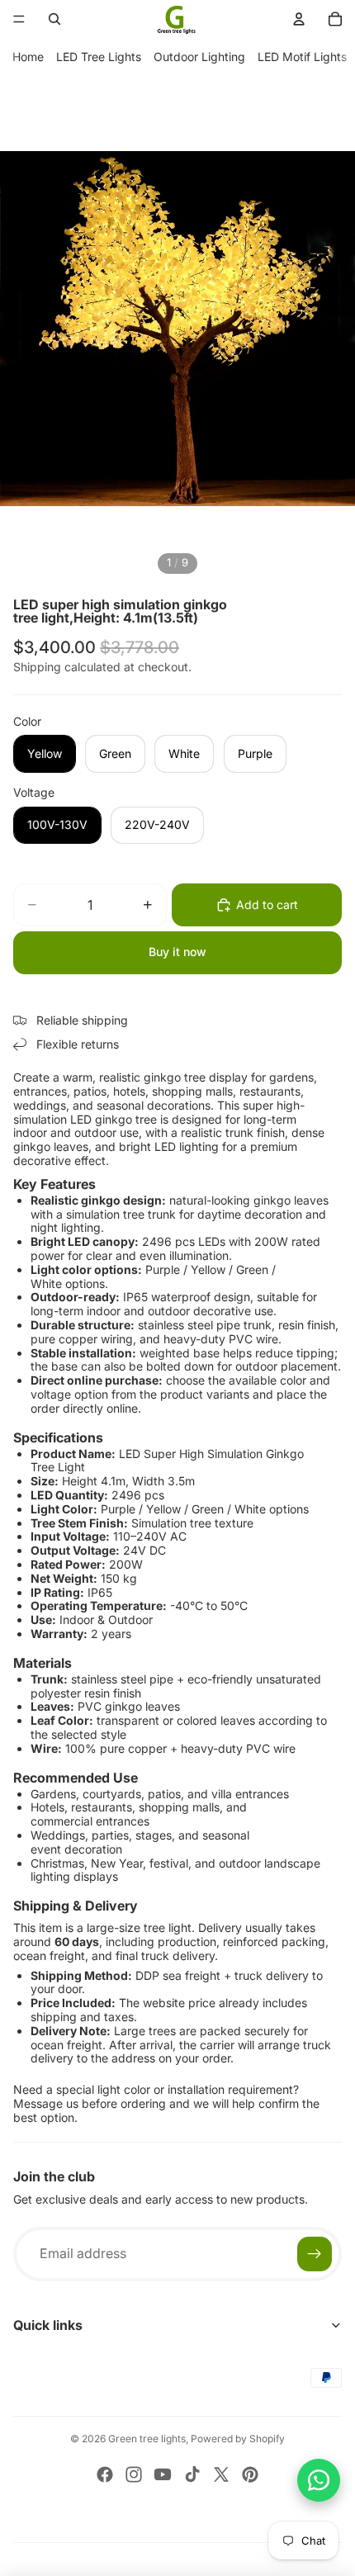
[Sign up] (315, 2254)
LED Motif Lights (302, 57)
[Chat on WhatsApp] (319, 2480)
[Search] (54, 19)
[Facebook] (105, 2474)
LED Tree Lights (99, 57)
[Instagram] (134, 2474)
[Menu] (19, 19)
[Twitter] (221, 2474)
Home (28, 57)
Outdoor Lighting (199, 57)
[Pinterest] (250, 2474)
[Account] (299, 19)
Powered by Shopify (238, 2439)
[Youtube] (163, 2474)
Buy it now (177, 952)
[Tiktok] (192, 2474)
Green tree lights (147, 2439)
